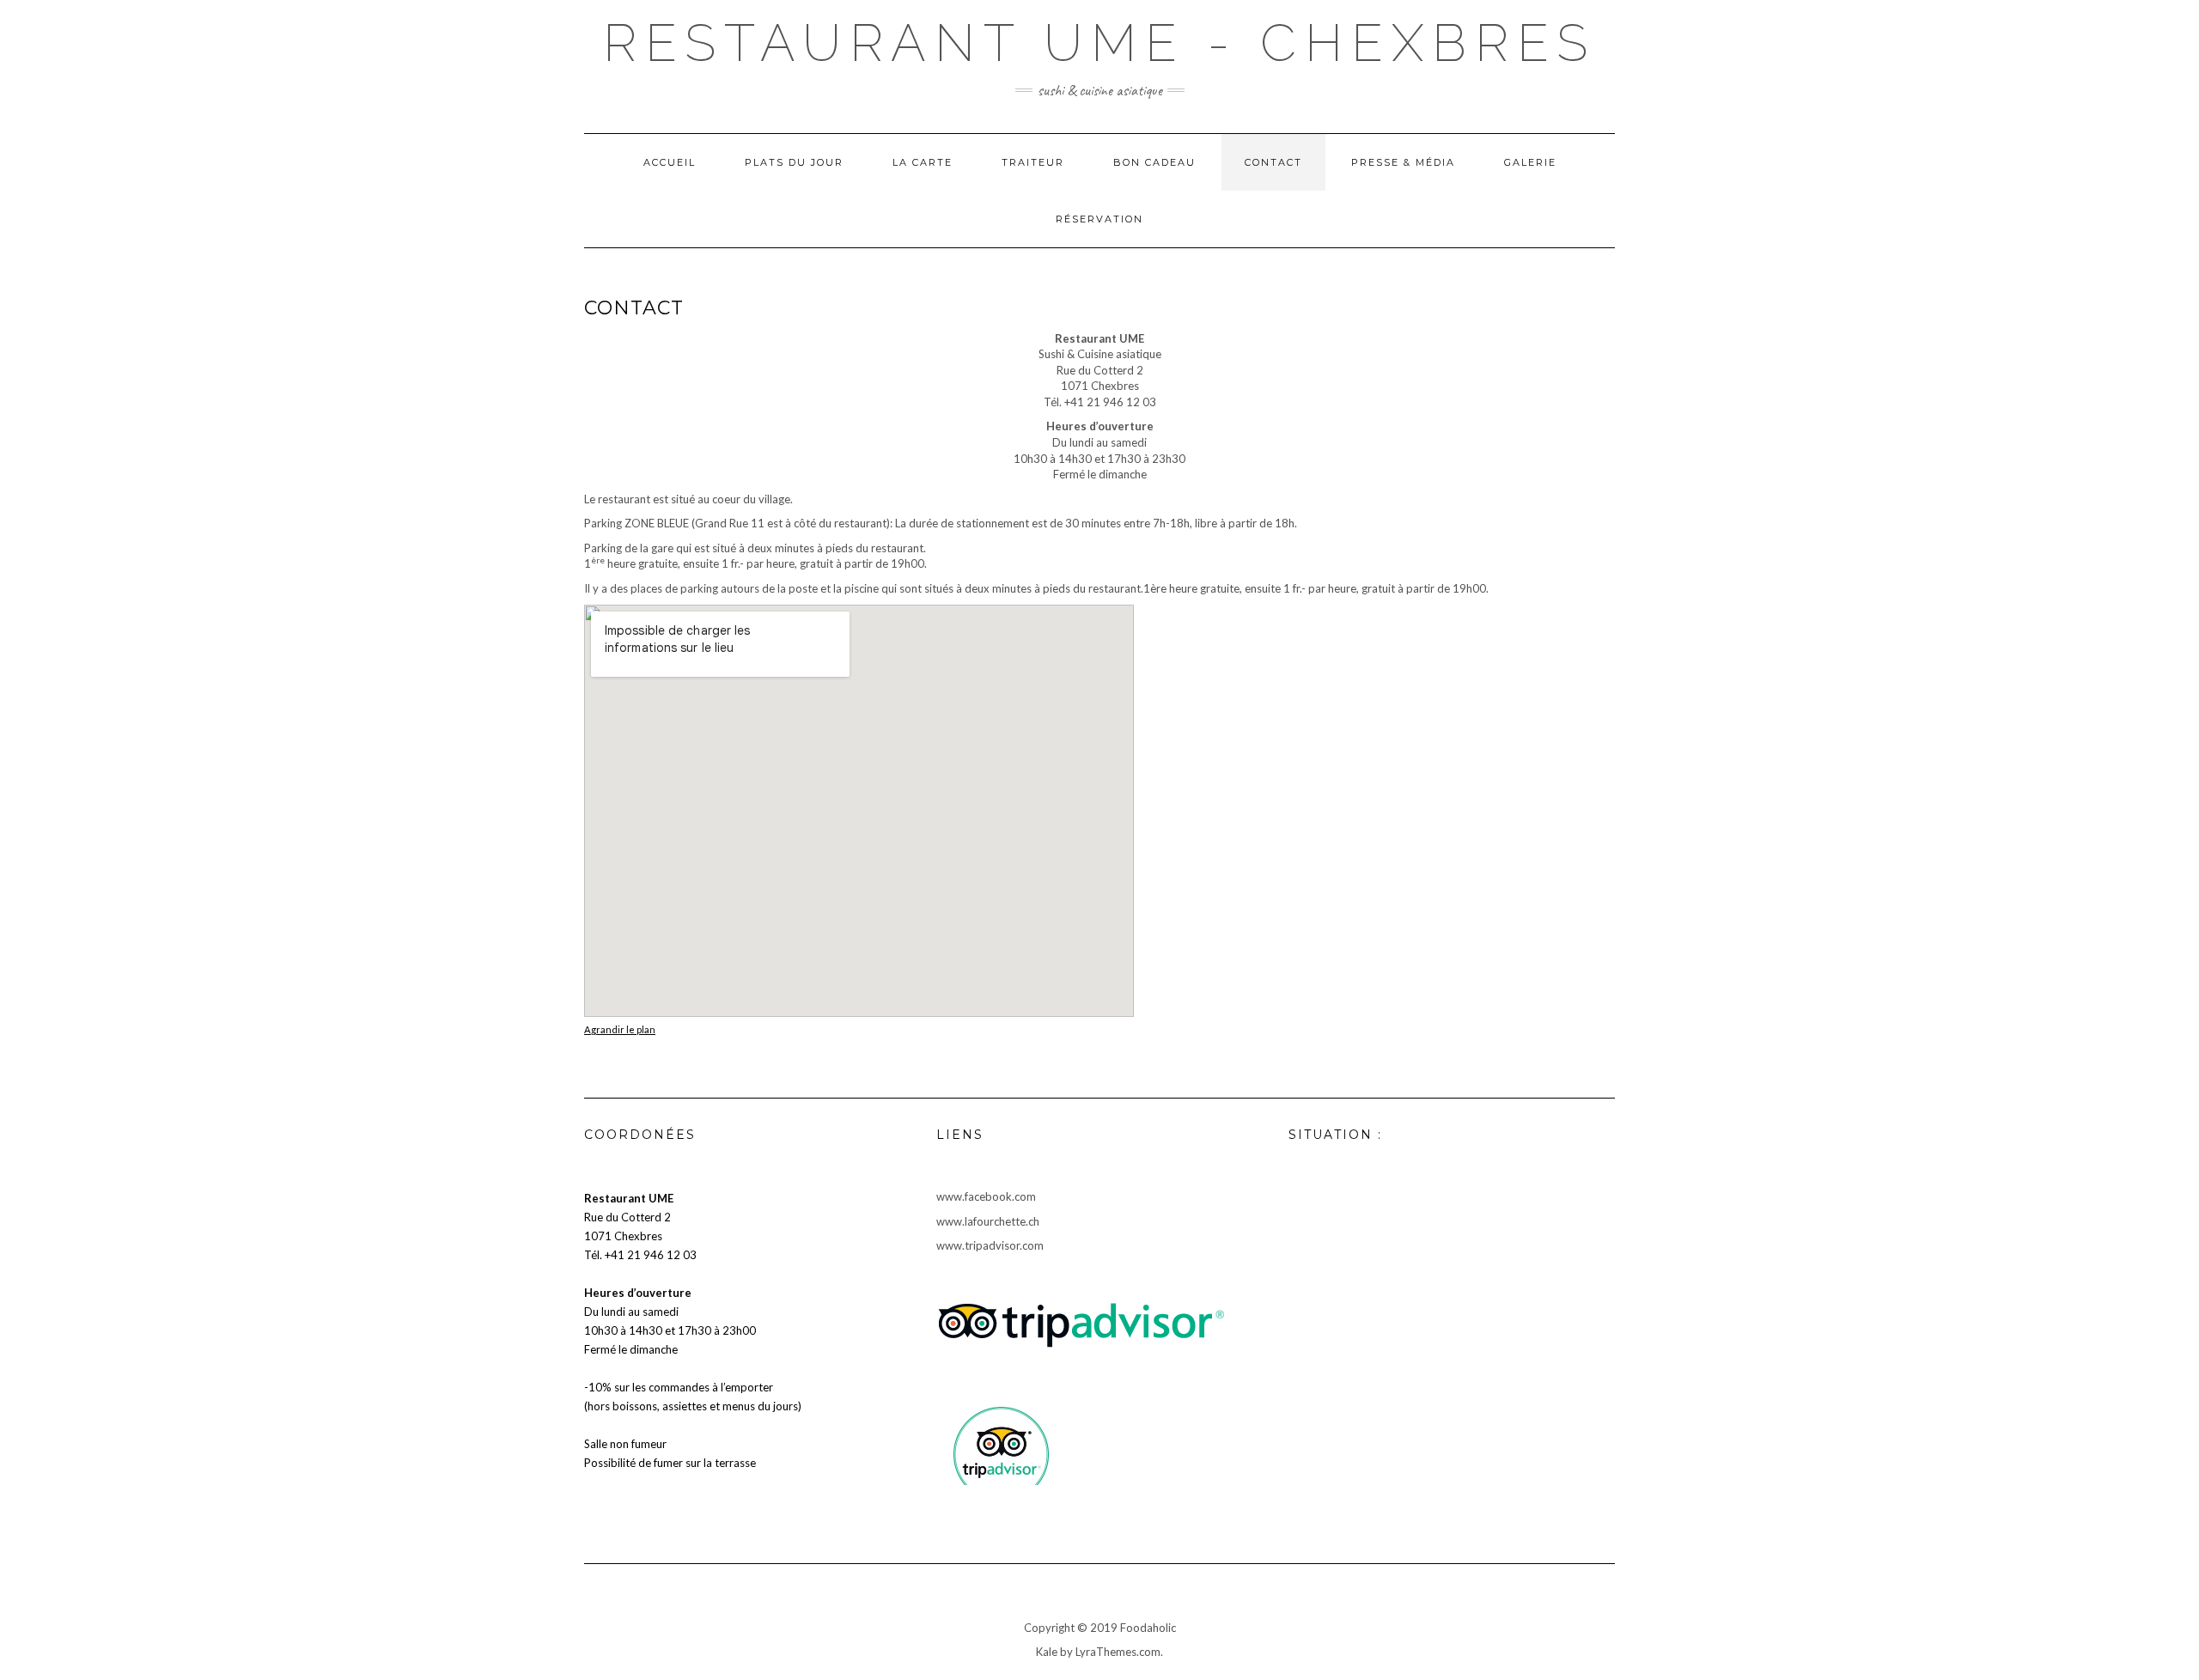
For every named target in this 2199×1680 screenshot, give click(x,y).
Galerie (1530, 162)
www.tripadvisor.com (990, 1245)
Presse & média (1403, 162)
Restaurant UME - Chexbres (1099, 43)
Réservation (1099, 219)
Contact (1273, 162)
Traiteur (1033, 162)
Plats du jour (794, 162)
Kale (1047, 1652)
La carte (923, 162)
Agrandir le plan (620, 1029)
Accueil (670, 162)
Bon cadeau (1154, 162)
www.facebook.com (986, 1196)
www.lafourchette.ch (988, 1221)
